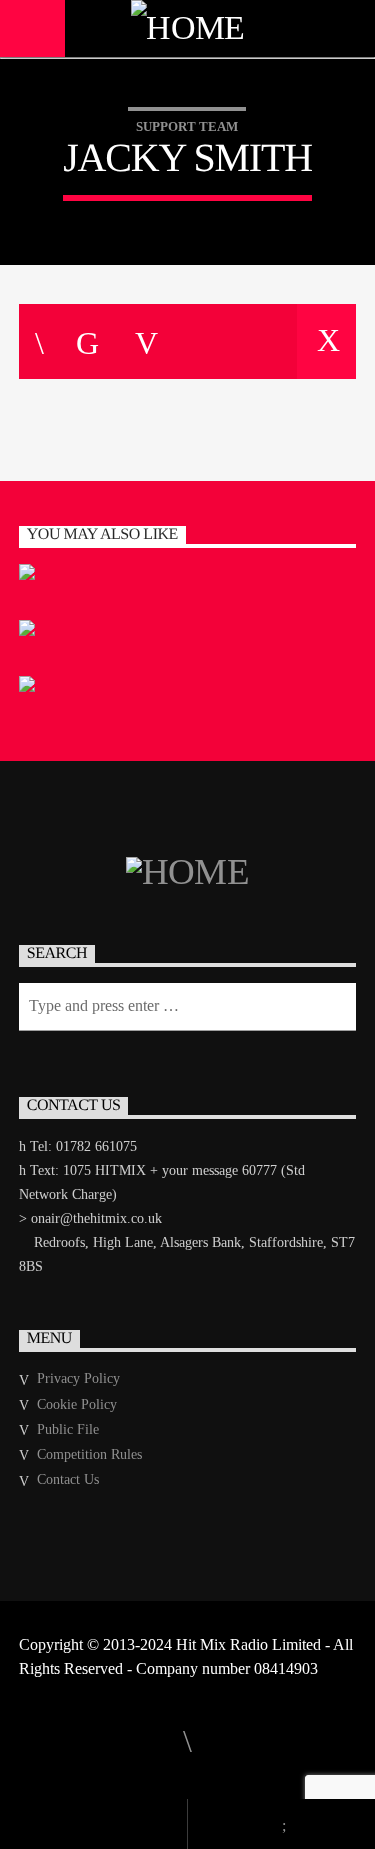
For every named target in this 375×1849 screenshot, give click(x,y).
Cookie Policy (77, 1404)
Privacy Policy (78, 1378)
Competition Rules (89, 1454)
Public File (68, 1429)
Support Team (187, 126)
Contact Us (68, 1479)
